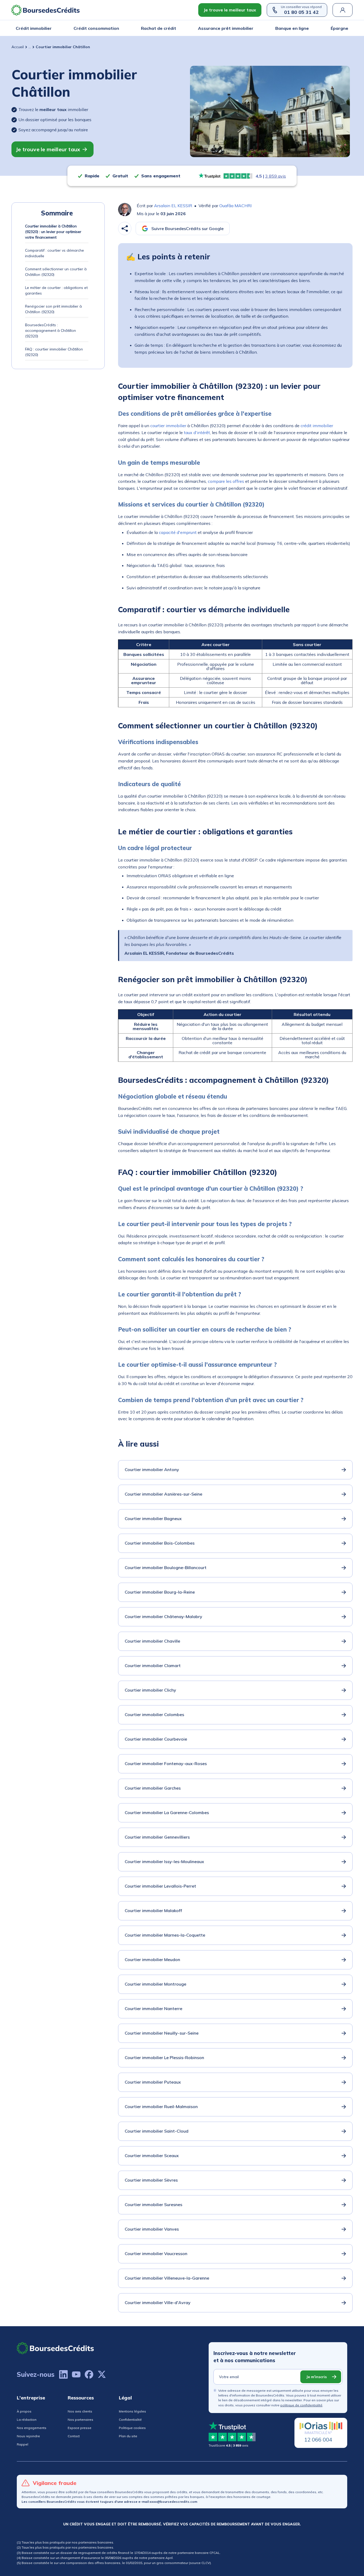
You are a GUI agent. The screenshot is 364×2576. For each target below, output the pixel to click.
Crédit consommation (96, 28)
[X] (102, 2374)
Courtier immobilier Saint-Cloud (157, 2131)
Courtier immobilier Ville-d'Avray (158, 2303)
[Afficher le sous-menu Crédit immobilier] (50, 28)
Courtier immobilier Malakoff (153, 1910)
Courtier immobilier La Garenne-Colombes (167, 1812)
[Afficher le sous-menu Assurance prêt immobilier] (252, 28)
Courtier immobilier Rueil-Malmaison (161, 2106)
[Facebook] (89, 2374)
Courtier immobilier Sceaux (152, 2155)
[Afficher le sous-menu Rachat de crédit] (175, 28)
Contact (74, 2436)
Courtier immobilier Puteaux (153, 2082)
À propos (24, 2411)
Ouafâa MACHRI (235, 206)
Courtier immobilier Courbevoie (156, 1739)
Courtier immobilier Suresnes (153, 2204)
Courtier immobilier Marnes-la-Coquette (165, 1935)
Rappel (23, 2444)
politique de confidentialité (301, 2405)
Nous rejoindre (28, 2436)
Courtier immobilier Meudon (152, 1959)
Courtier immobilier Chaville (152, 1641)
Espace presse (80, 2428)
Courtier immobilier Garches (153, 1788)
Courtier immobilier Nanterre (153, 2008)
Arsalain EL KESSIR (173, 206)
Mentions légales (132, 2411)
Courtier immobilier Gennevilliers (157, 1837)
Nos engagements (32, 2428)
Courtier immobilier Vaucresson (156, 2254)
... (30, 47)
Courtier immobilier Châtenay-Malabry (163, 1616)
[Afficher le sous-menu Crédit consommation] (118, 28)
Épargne (339, 28)
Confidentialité (130, 2420)
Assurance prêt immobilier (226, 28)
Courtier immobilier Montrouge (155, 1984)
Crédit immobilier (34, 28)
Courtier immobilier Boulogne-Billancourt (166, 1567)
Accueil (18, 47)
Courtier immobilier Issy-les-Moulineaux (164, 1861)
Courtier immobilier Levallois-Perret (160, 1886)
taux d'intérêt (197, 432)
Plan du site (128, 2436)
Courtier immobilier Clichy (150, 1690)
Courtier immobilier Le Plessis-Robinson (164, 2057)
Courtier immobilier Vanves (152, 2229)
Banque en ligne (292, 28)
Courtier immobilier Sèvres (151, 2180)
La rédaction (27, 2420)
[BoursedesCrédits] (55, 2348)
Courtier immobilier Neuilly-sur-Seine (162, 2033)
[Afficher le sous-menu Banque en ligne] (307, 28)
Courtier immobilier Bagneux (153, 1518)
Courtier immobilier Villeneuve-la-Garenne (167, 2278)
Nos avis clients (80, 2411)
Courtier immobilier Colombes (154, 1714)
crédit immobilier (317, 426)
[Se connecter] (343, 10)
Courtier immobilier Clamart (153, 1665)
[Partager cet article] (125, 228)
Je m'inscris (316, 2377)
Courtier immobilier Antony (152, 1469)
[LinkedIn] (63, 2374)
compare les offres (226, 481)
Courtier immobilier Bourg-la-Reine (160, 1592)
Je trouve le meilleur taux (230, 10)
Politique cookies (132, 2428)
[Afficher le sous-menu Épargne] (347, 28)
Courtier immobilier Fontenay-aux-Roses (166, 1763)
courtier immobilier (168, 426)
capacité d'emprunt (178, 532)
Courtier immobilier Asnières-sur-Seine (163, 1494)
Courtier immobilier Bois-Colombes (160, 1543)
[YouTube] (76, 2374)
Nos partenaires (80, 2420)
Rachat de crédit (159, 28)
